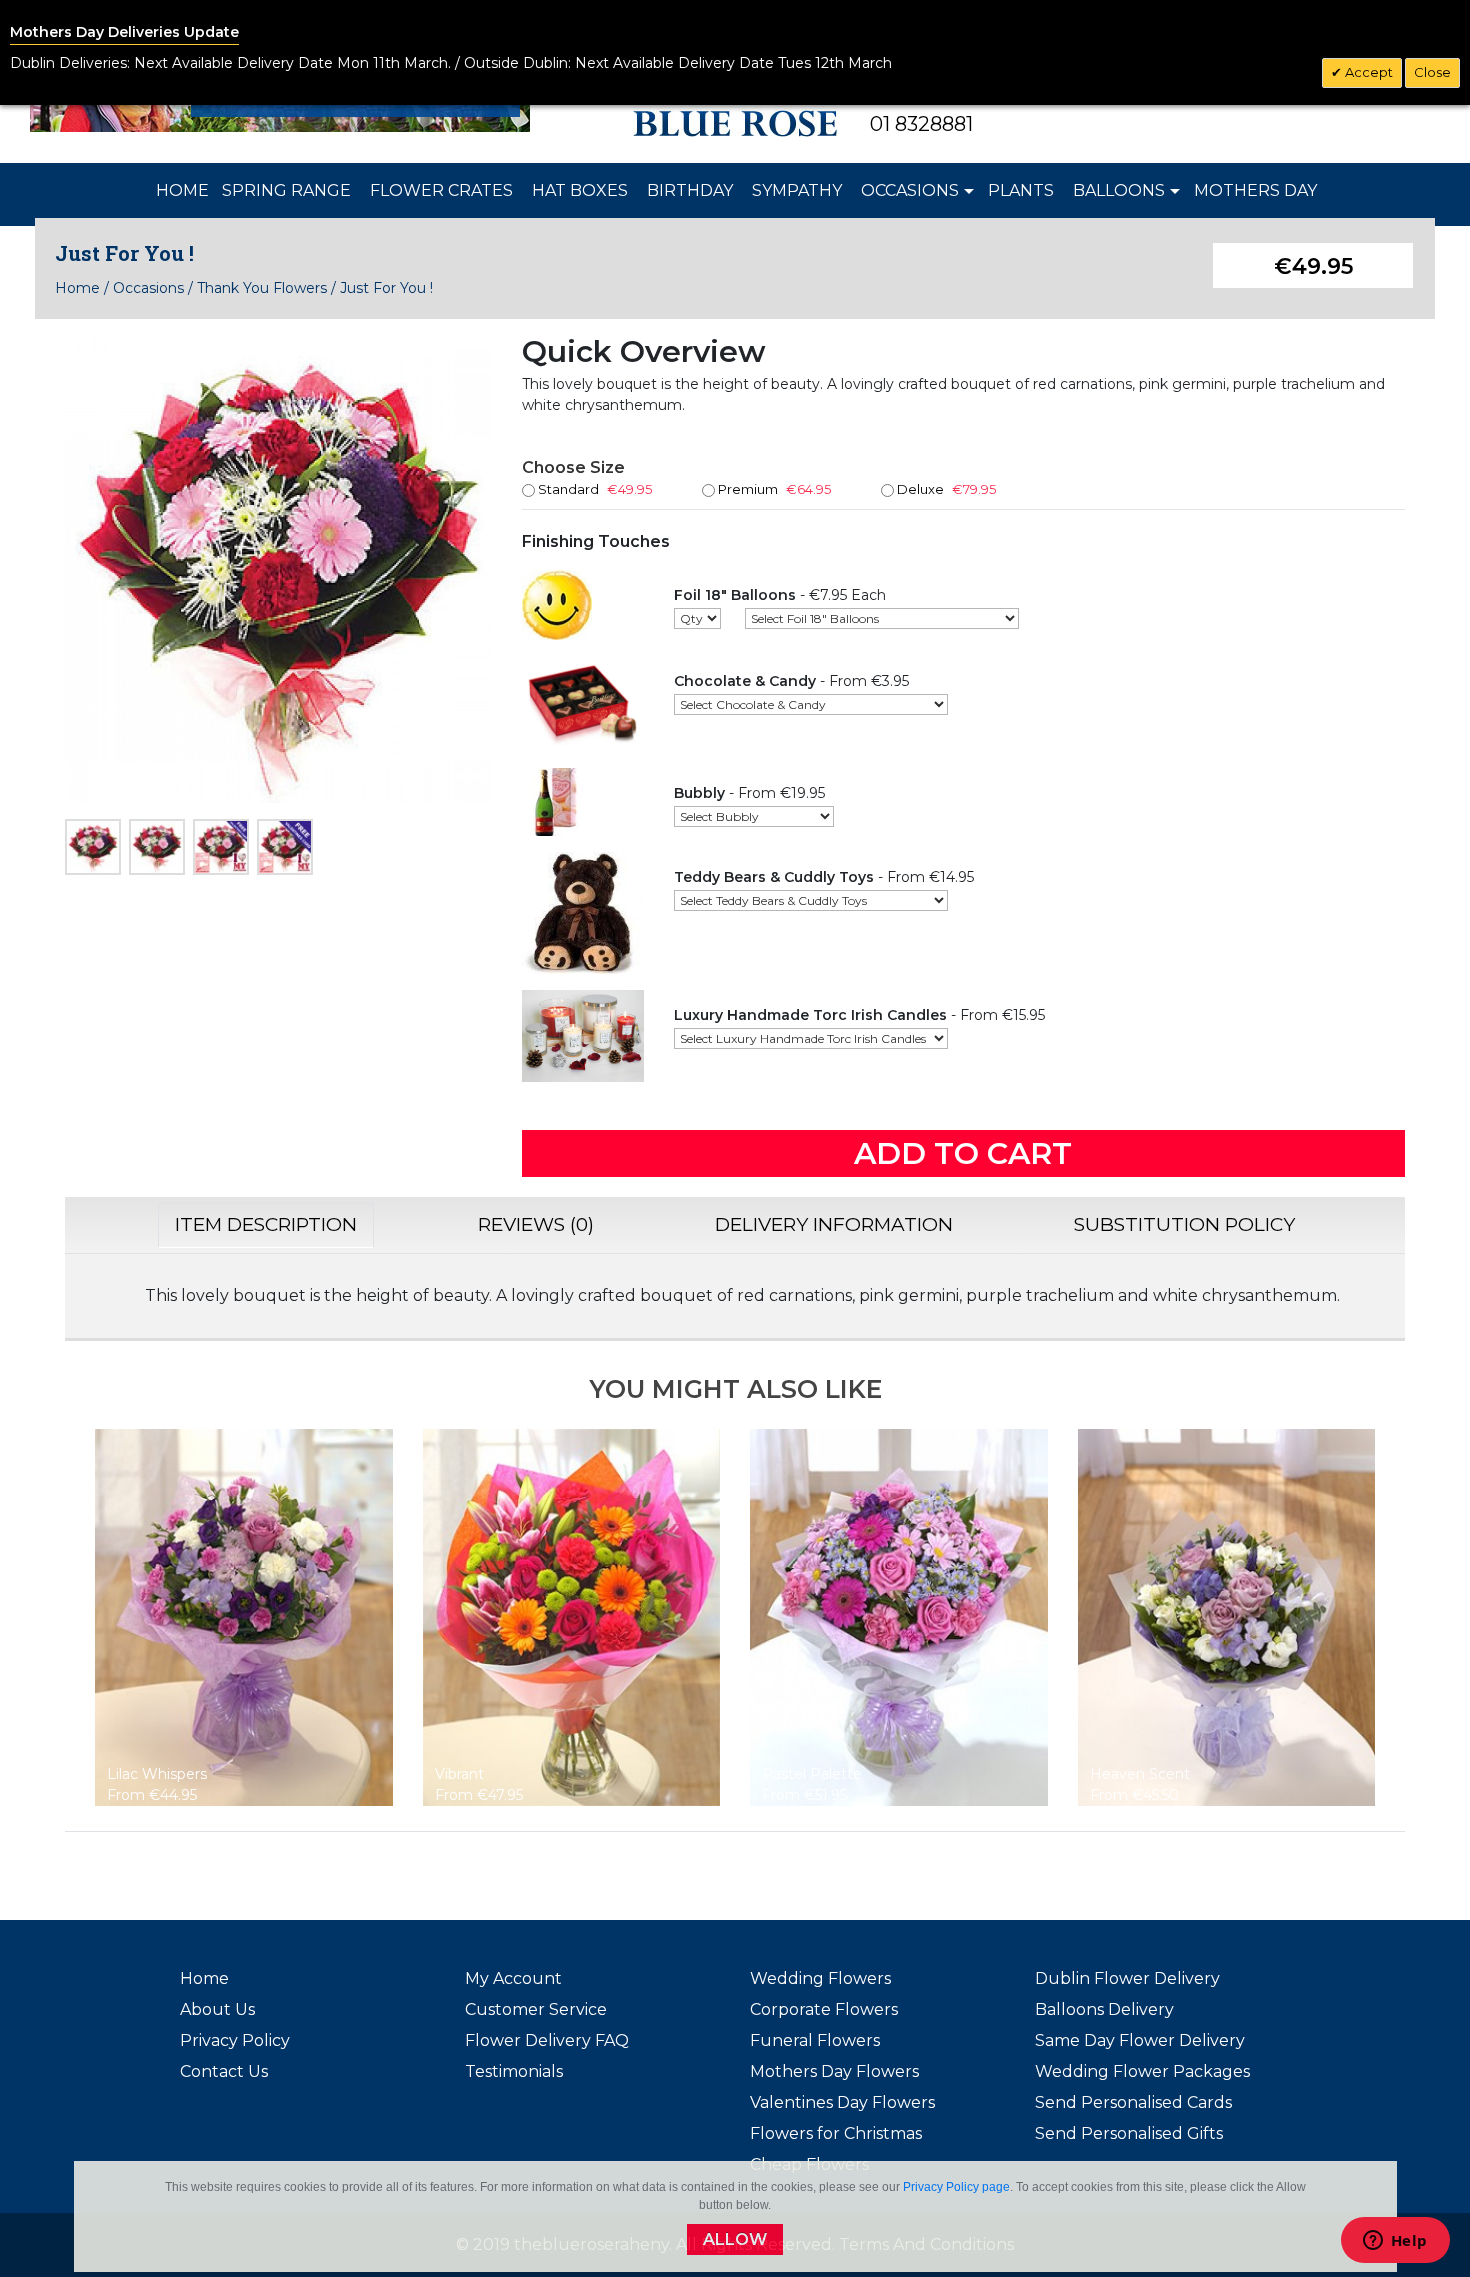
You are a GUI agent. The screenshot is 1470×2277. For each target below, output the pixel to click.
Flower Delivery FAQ (547, 2040)
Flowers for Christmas (836, 2133)
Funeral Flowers (815, 2040)
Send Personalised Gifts (1129, 2133)
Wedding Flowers (820, 1978)
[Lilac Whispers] (244, 1615)
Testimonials (514, 2071)
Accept (1367, 72)
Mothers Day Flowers (834, 2071)
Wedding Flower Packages (1142, 2071)
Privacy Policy (235, 2040)
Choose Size (573, 467)
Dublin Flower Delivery (1127, 1978)
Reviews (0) (536, 1224)
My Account (513, 1978)
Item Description (266, 1224)
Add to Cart (963, 1153)
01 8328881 (921, 124)
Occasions (148, 288)
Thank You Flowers (262, 288)
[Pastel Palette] (899, 1615)
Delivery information (834, 1224)
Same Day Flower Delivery (1140, 2040)
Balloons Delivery (1104, 2009)
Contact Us (224, 2071)
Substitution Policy (1184, 1224)
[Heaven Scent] (1227, 1615)
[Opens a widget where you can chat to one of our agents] (1395, 2242)
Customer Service (536, 2009)
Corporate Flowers (824, 2009)
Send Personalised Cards (1133, 2102)
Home (77, 288)
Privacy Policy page (956, 2187)
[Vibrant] (572, 1615)
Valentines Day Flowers (842, 2102)
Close (1432, 72)
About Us (217, 2009)
